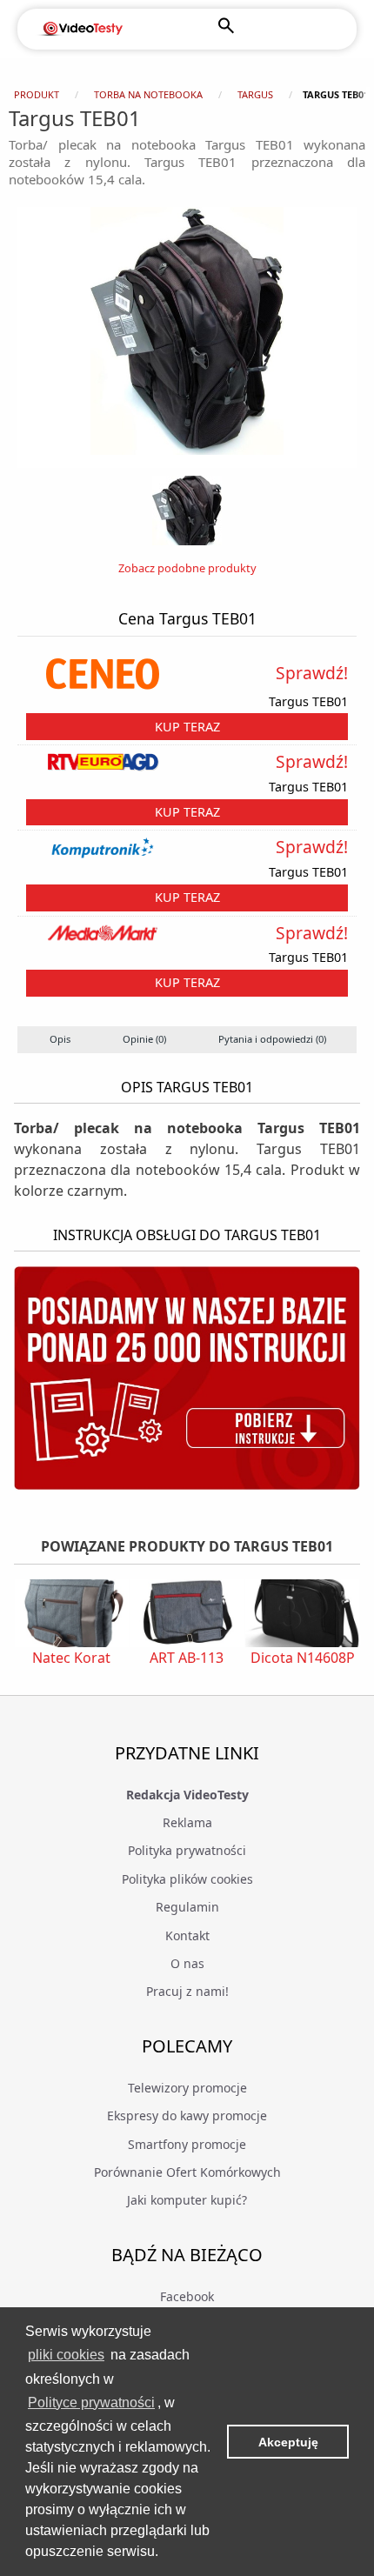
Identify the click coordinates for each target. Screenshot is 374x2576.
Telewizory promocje (187, 2088)
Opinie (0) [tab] (144, 1039)
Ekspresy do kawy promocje (187, 2116)
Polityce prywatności (91, 2402)
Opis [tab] (60, 1039)
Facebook (187, 2296)
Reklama (187, 1822)
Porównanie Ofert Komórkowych (187, 2172)
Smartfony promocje (187, 2144)
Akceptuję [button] (288, 2442)
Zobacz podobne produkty (187, 568)
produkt (37, 94)
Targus (255, 94)
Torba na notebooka (148, 94)
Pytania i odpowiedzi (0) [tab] (272, 1039)
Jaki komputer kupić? (187, 2200)
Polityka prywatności (187, 1850)
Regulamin (187, 1907)
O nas (187, 1963)
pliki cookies (66, 2355)
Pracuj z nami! (187, 1991)
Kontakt (187, 1935)
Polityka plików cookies (187, 1879)
